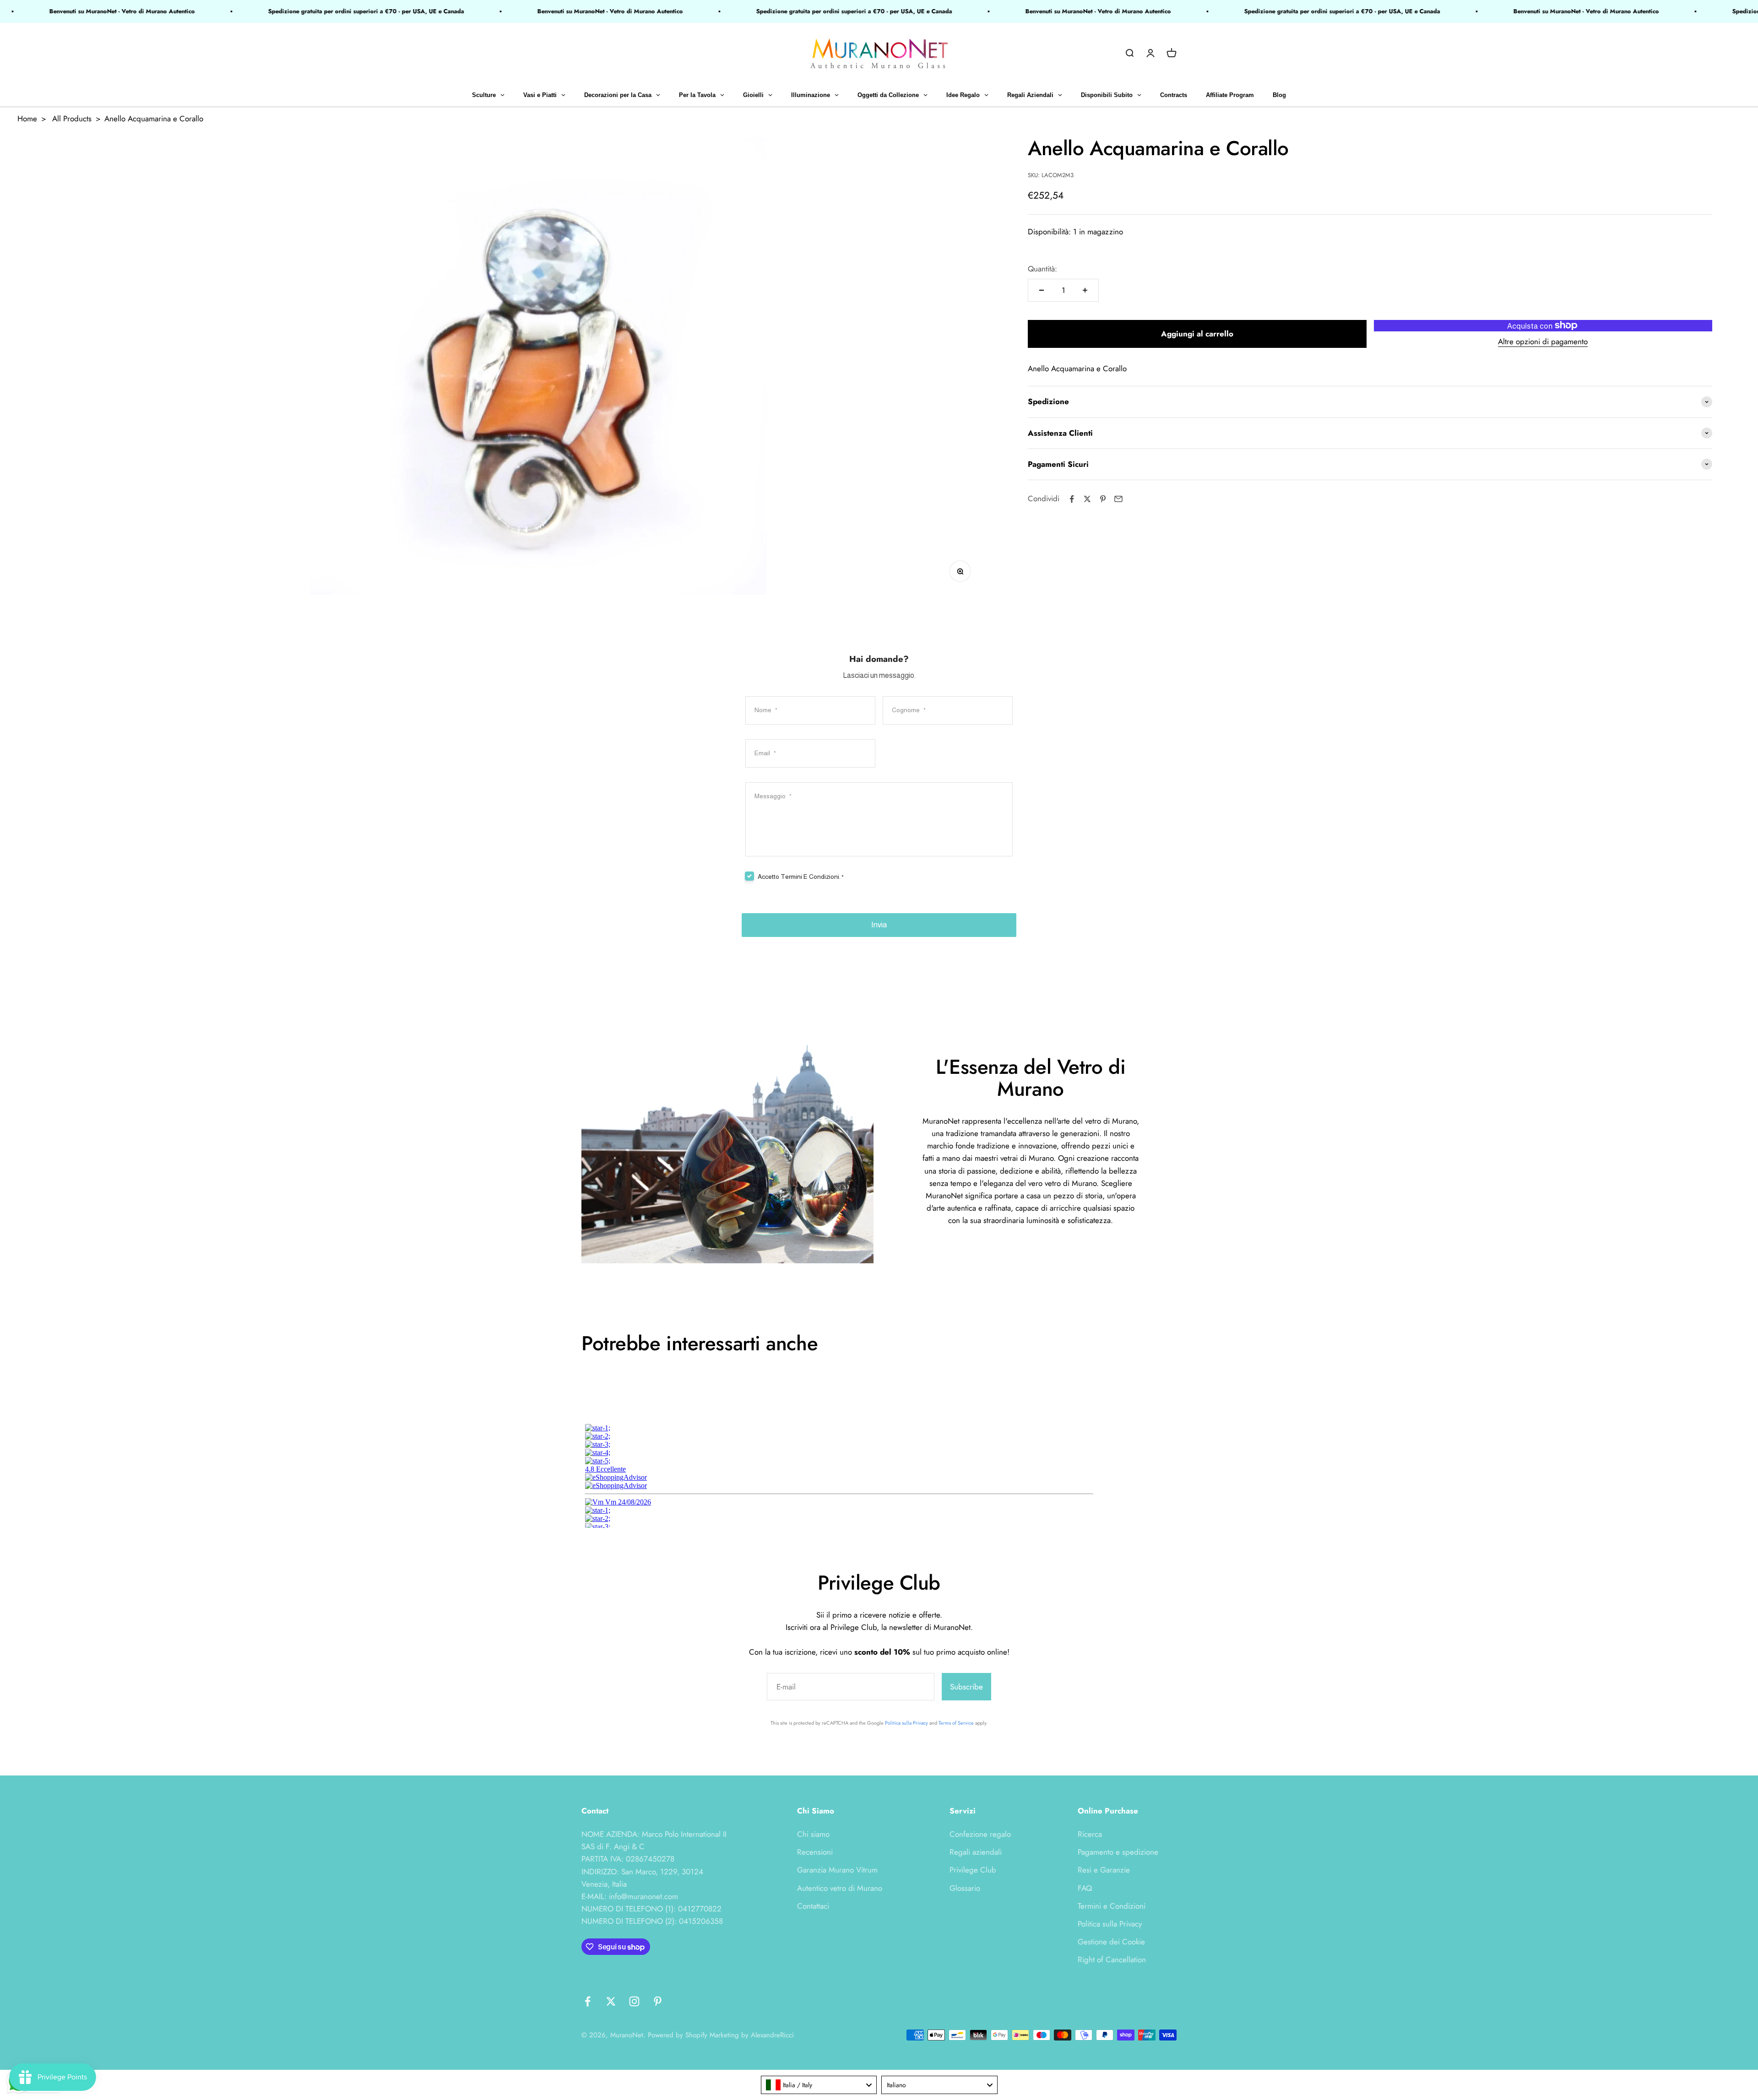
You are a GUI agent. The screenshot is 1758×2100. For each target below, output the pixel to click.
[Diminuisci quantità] (1042, 290)
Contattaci (813, 1906)
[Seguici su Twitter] (611, 2001)
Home (27, 119)
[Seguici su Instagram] (634, 2001)
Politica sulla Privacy (906, 1723)
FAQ (1085, 1888)
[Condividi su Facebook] (1072, 499)
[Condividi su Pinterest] (1103, 499)
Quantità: (1042, 269)
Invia (879, 925)
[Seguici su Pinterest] (658, 2001)
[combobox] (819, 2085)
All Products (72, 119)
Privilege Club (973, 1870)
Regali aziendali (976, 1852)
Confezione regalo (980, 1834)
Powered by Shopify (678, 2035)
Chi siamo (813, 1834)
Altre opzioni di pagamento (1543, 341)
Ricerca (1090, 1834)
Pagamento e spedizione (1118, 1852)
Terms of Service (956, 1723)
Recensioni (815, 1852)
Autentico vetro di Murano (840, 1888)
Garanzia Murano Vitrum (837, 1870)
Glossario (965, 1888)
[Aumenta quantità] (1085, 290)
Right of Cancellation (1112, 1959)
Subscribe (966, 1687)
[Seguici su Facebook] (588, 2001)
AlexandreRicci (772, 2035)
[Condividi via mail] (1118, 499)
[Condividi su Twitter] (1087, 499)
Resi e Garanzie (1104, 1870)
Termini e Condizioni (1112, 1906)
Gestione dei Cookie (1111, 1942)
